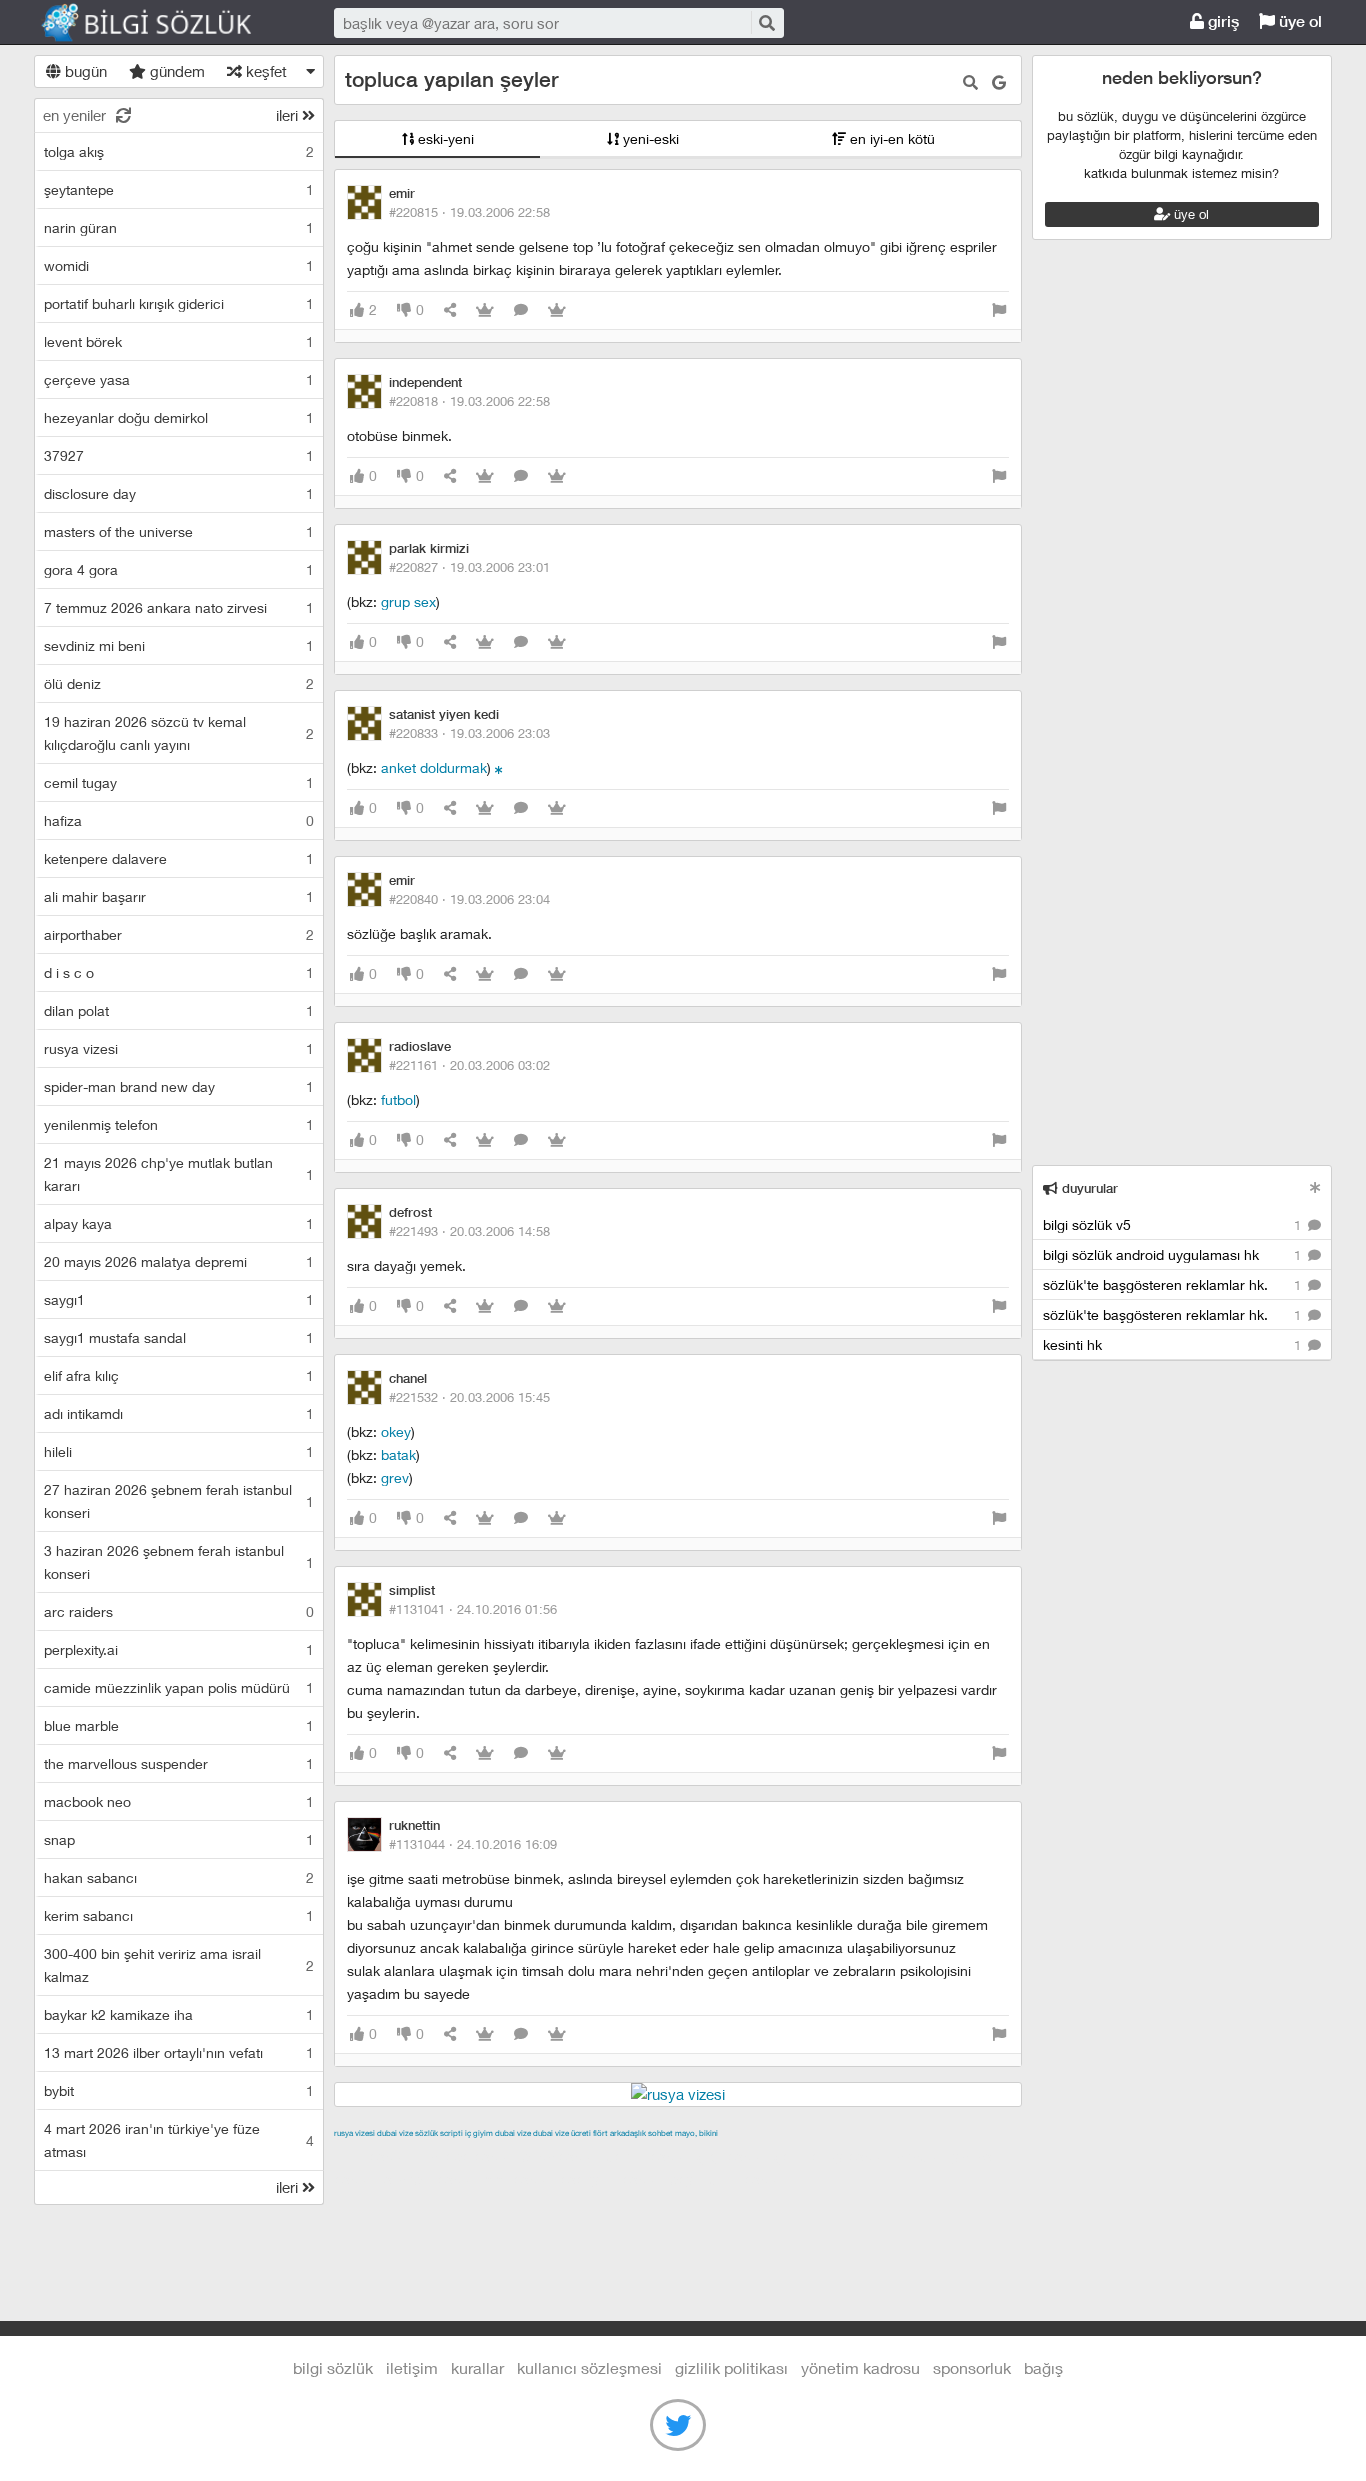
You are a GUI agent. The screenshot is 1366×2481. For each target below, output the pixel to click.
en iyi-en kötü (890, 138)
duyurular (1088, 1188)
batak (398, 1454)
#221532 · (469, 1397)
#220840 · (469, 899)
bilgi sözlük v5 (1174, 1224)
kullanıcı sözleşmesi (589, 2367)
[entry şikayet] (999, 310)
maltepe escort (466, 2156)
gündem (175, 71)
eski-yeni (444, 138)
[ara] (766, 22)
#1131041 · (473, 1609)
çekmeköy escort (832, 2156)
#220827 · (469, 567)
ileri (289, 115)
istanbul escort (430, 2179)
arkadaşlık (628, 2133)
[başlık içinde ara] (970, 82)
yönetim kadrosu (860, 2367)
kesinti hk (1174, 1344)
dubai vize (395, 2133)
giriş (1221, 21)
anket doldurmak (434, 767)
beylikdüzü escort (728, 2179)
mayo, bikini (696, 2133)
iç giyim (479, 2133)
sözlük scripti (439, 2133)
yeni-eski (649, 138)
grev (395, 1477)
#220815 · (469, 212)
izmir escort (373, 2156)
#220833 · (469, 733)
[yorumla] (521, 310)
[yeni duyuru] (1315, 1187)
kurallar (477, 2367)
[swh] (499, 767)
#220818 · (469, 401)
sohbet (660, 2133)
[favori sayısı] (485, 310)
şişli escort (520, 2179)
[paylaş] (450, 310)
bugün (84, 71)
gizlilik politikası (731, 2367)
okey (396, 1431)
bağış (1043, 2367)
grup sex (408, 601)
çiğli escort (733, 2156)
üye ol (1298, 21)
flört (600, 2133)
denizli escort (649, 2156)
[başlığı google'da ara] (999, 82)
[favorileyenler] (557, 310)
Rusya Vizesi (354, 2133)
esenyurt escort (612, 2179)
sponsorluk (972, 2367)
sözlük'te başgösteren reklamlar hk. (1174, 1284)
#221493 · (469, 1231)
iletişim (412, 2367)
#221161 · (469, 1065)
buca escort (561, 2156)
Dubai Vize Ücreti (562, 2133)
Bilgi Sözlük (164, 23)
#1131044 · (473, 1844)
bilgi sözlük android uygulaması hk (1174, 1254)
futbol (398, 1099)
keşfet (264, 71)
